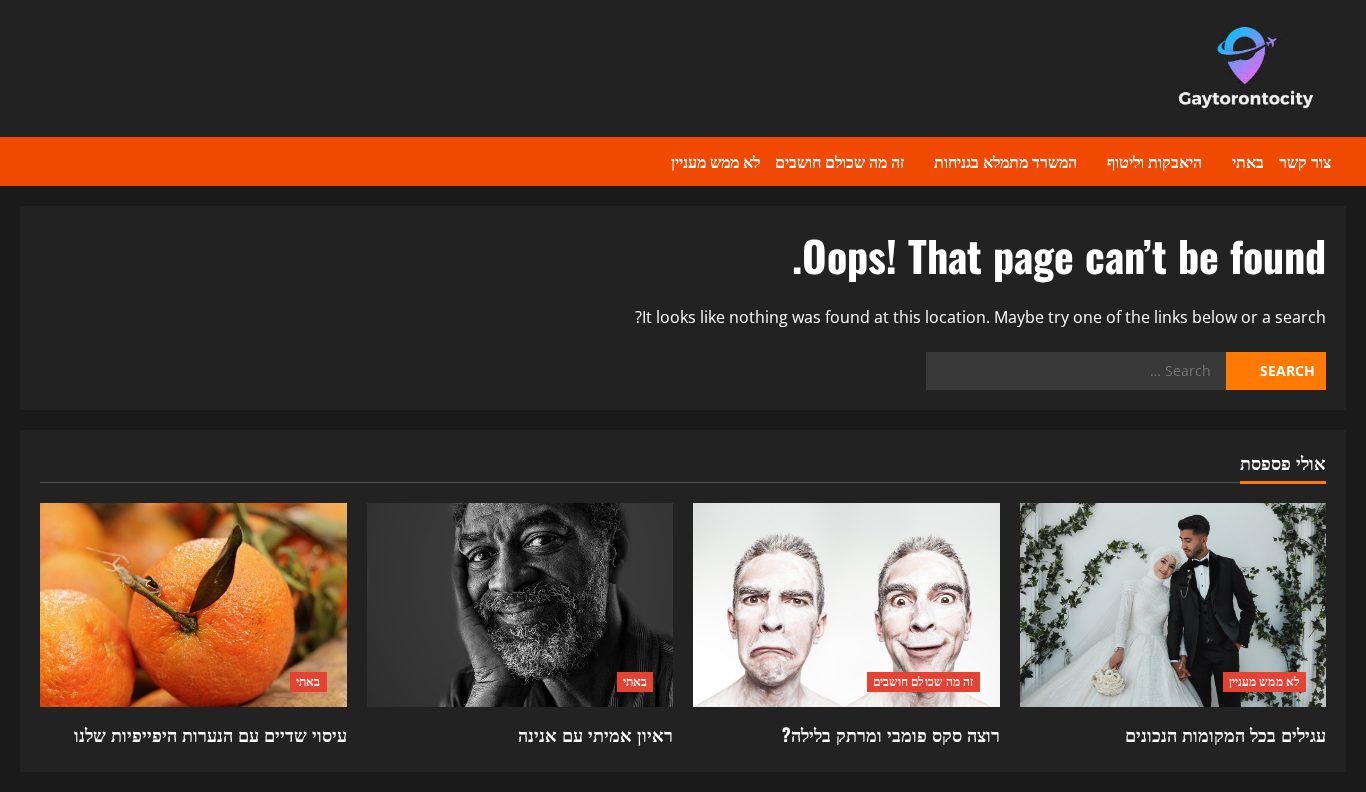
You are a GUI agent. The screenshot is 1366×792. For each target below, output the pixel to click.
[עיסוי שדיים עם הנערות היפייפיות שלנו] (193, 605)
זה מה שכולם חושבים (839, 161)
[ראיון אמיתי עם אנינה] (520, 605)
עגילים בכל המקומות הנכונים (1225, 734)
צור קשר (1305, 161)
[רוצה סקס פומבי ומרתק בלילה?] (846, 605)
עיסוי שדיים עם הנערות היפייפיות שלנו (210, 734)
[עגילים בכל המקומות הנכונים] (1173, 605)
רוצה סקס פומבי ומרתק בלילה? (891, 734)
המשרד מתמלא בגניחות (1005, 161)
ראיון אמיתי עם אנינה (595, 734)
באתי (1248, 161)
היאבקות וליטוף (1154, 161)
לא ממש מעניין (715, 161)
